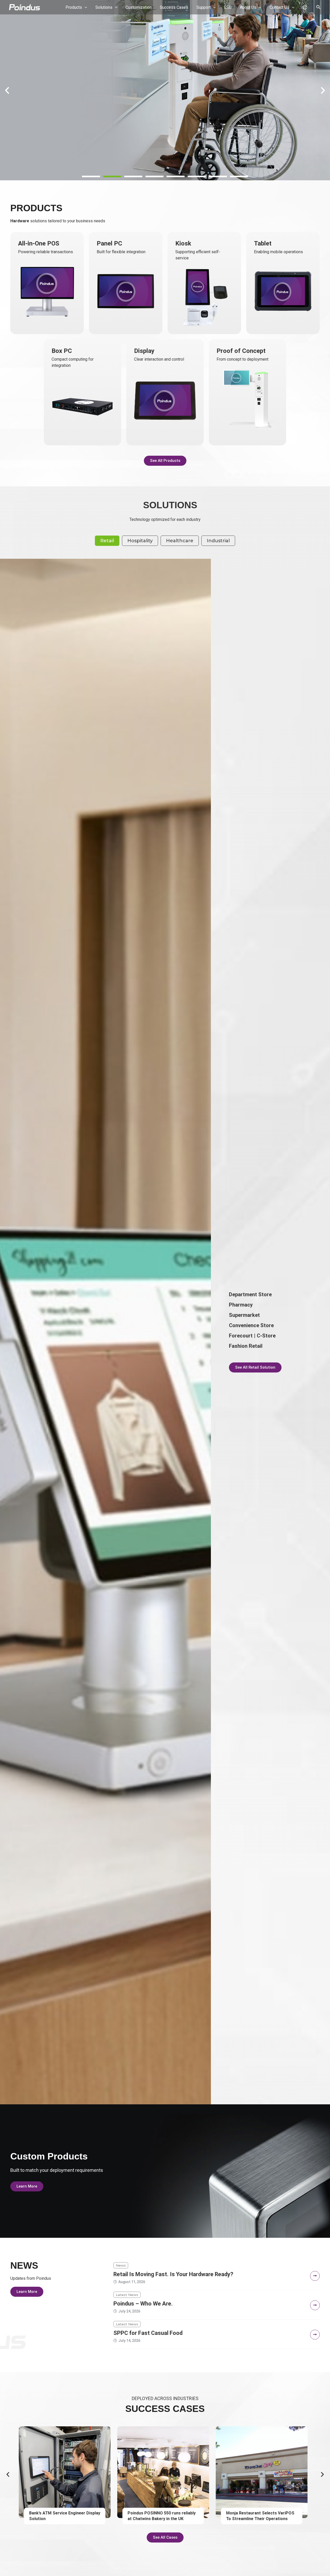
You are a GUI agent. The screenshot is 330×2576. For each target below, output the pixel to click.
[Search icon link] (319, 8)
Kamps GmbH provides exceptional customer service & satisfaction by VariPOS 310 (262, 2519)
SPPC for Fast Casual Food (148, 2333)
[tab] (107, 541)
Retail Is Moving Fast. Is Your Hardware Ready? (173, 2274)
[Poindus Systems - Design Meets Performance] (24, 7)
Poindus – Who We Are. (143, 2304)
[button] (91, 176)
